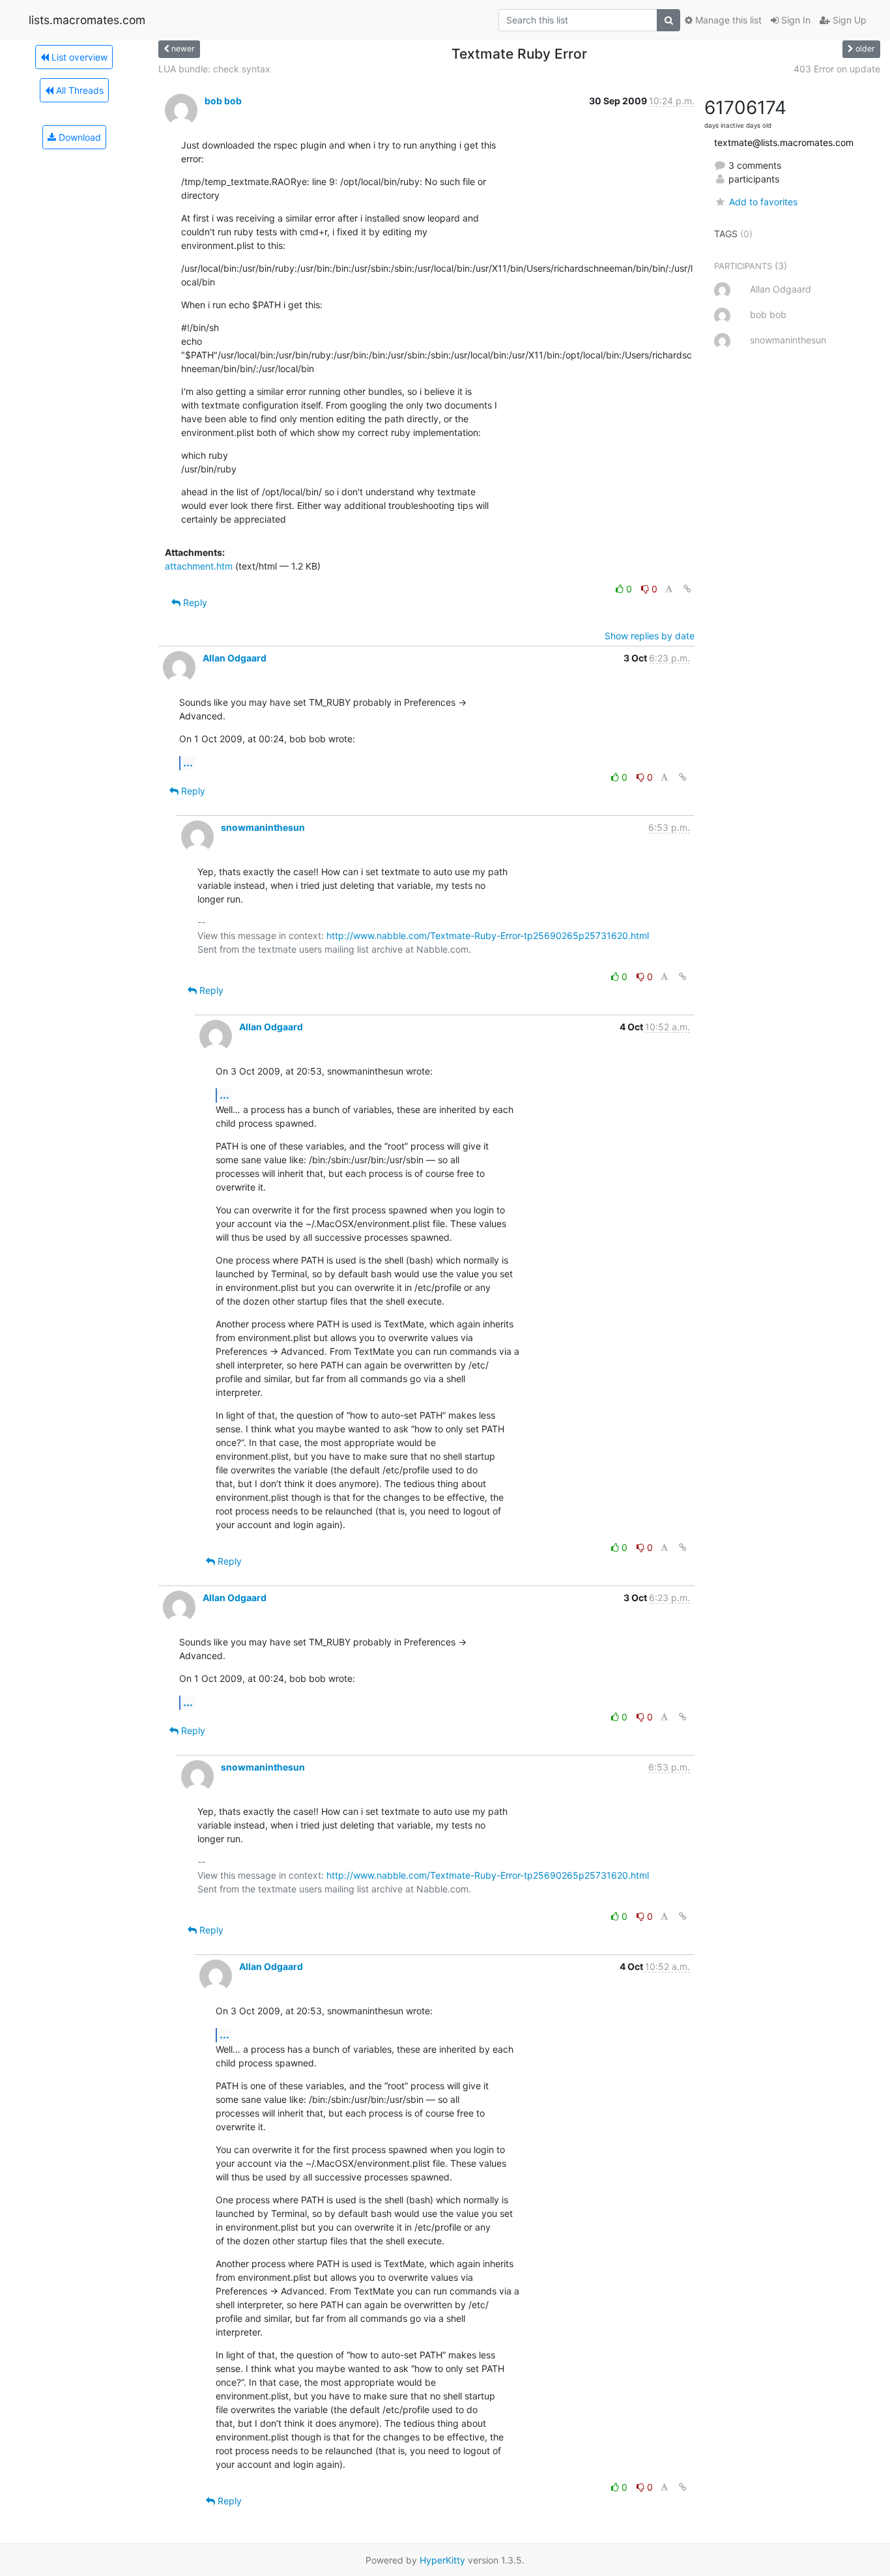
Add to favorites (763, 202)
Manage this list (727, 20)
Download (79, 137)
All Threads (79, 90)
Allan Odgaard (235, 658)
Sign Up (848, 20)
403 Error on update (837, 69)
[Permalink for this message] (687, 589)
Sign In (795, 20)
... (188, 762)
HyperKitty (442, 2560)
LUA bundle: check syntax (214, 69)
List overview (78, 57)
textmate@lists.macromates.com (784, 142)
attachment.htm (199, 566)
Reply (194, 602)
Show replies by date (650, 636)
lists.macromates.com (87, 20)
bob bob (223, 101)
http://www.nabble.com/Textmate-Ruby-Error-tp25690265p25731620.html (488, 935)
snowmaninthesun (263, 827)
